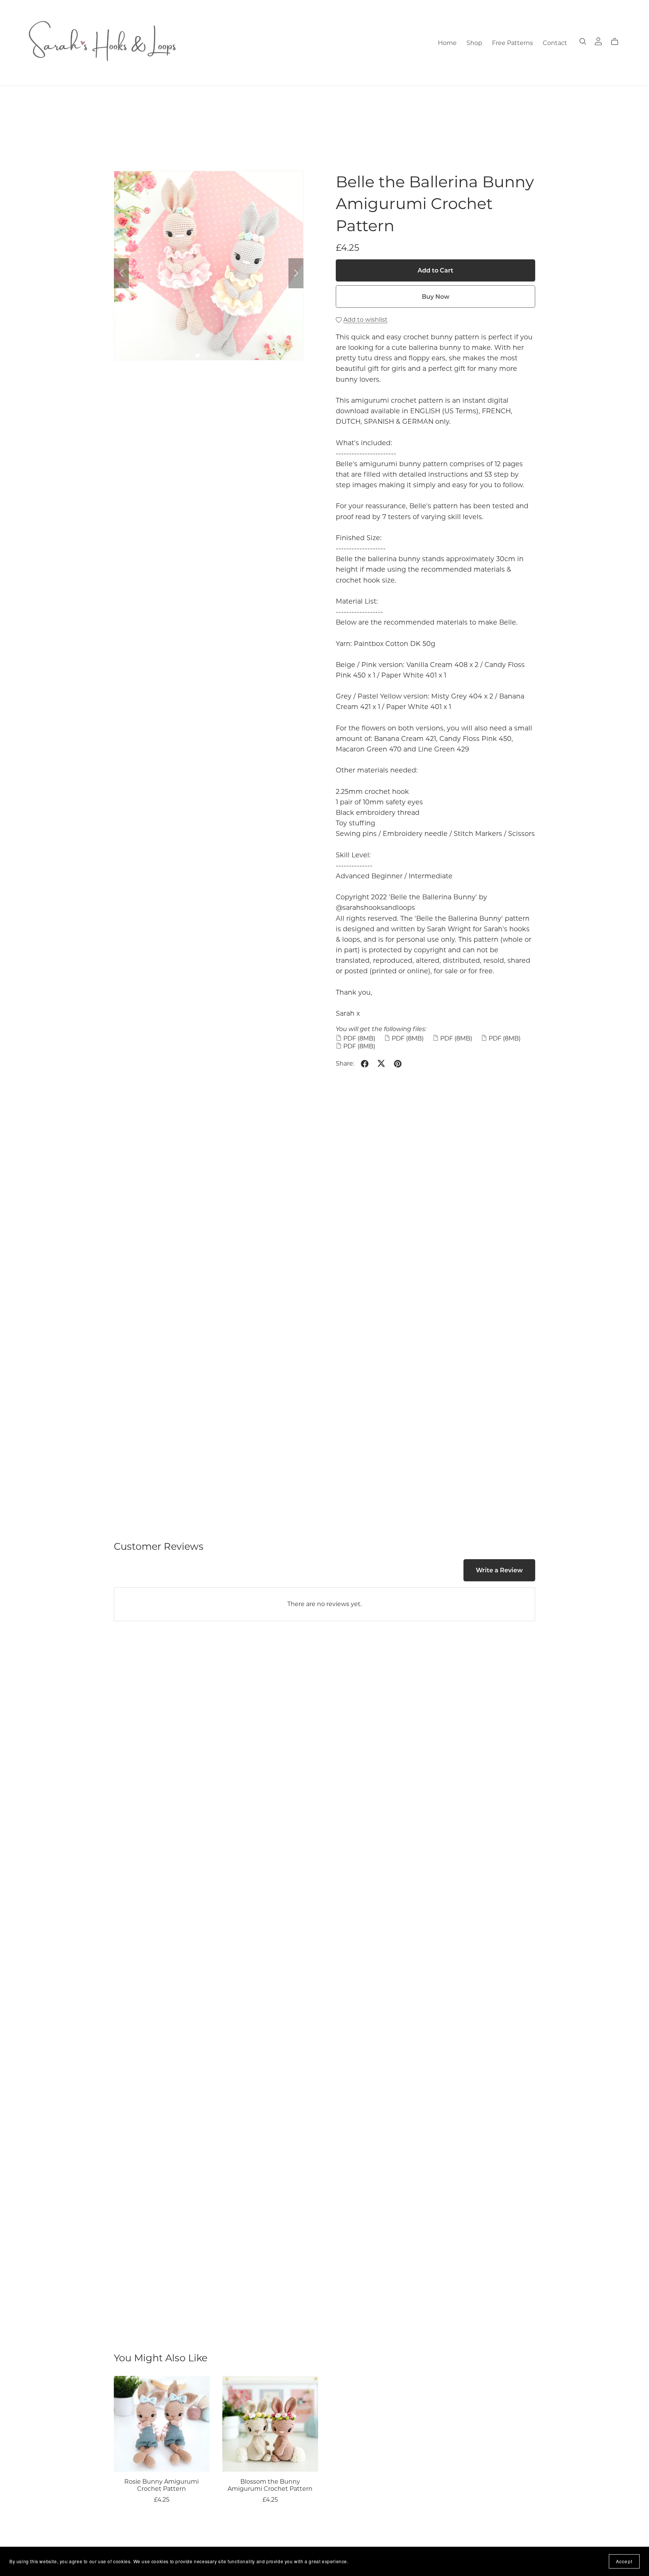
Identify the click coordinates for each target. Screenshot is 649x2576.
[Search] (583, 41)
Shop (474, 43)
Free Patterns (512, 43)
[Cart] (618, 42)
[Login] (598, 41)
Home (447, 43)
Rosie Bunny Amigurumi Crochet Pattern (161, 2485)
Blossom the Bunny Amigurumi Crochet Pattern (270, 2485)
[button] (121, 273)
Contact (555, 43)
